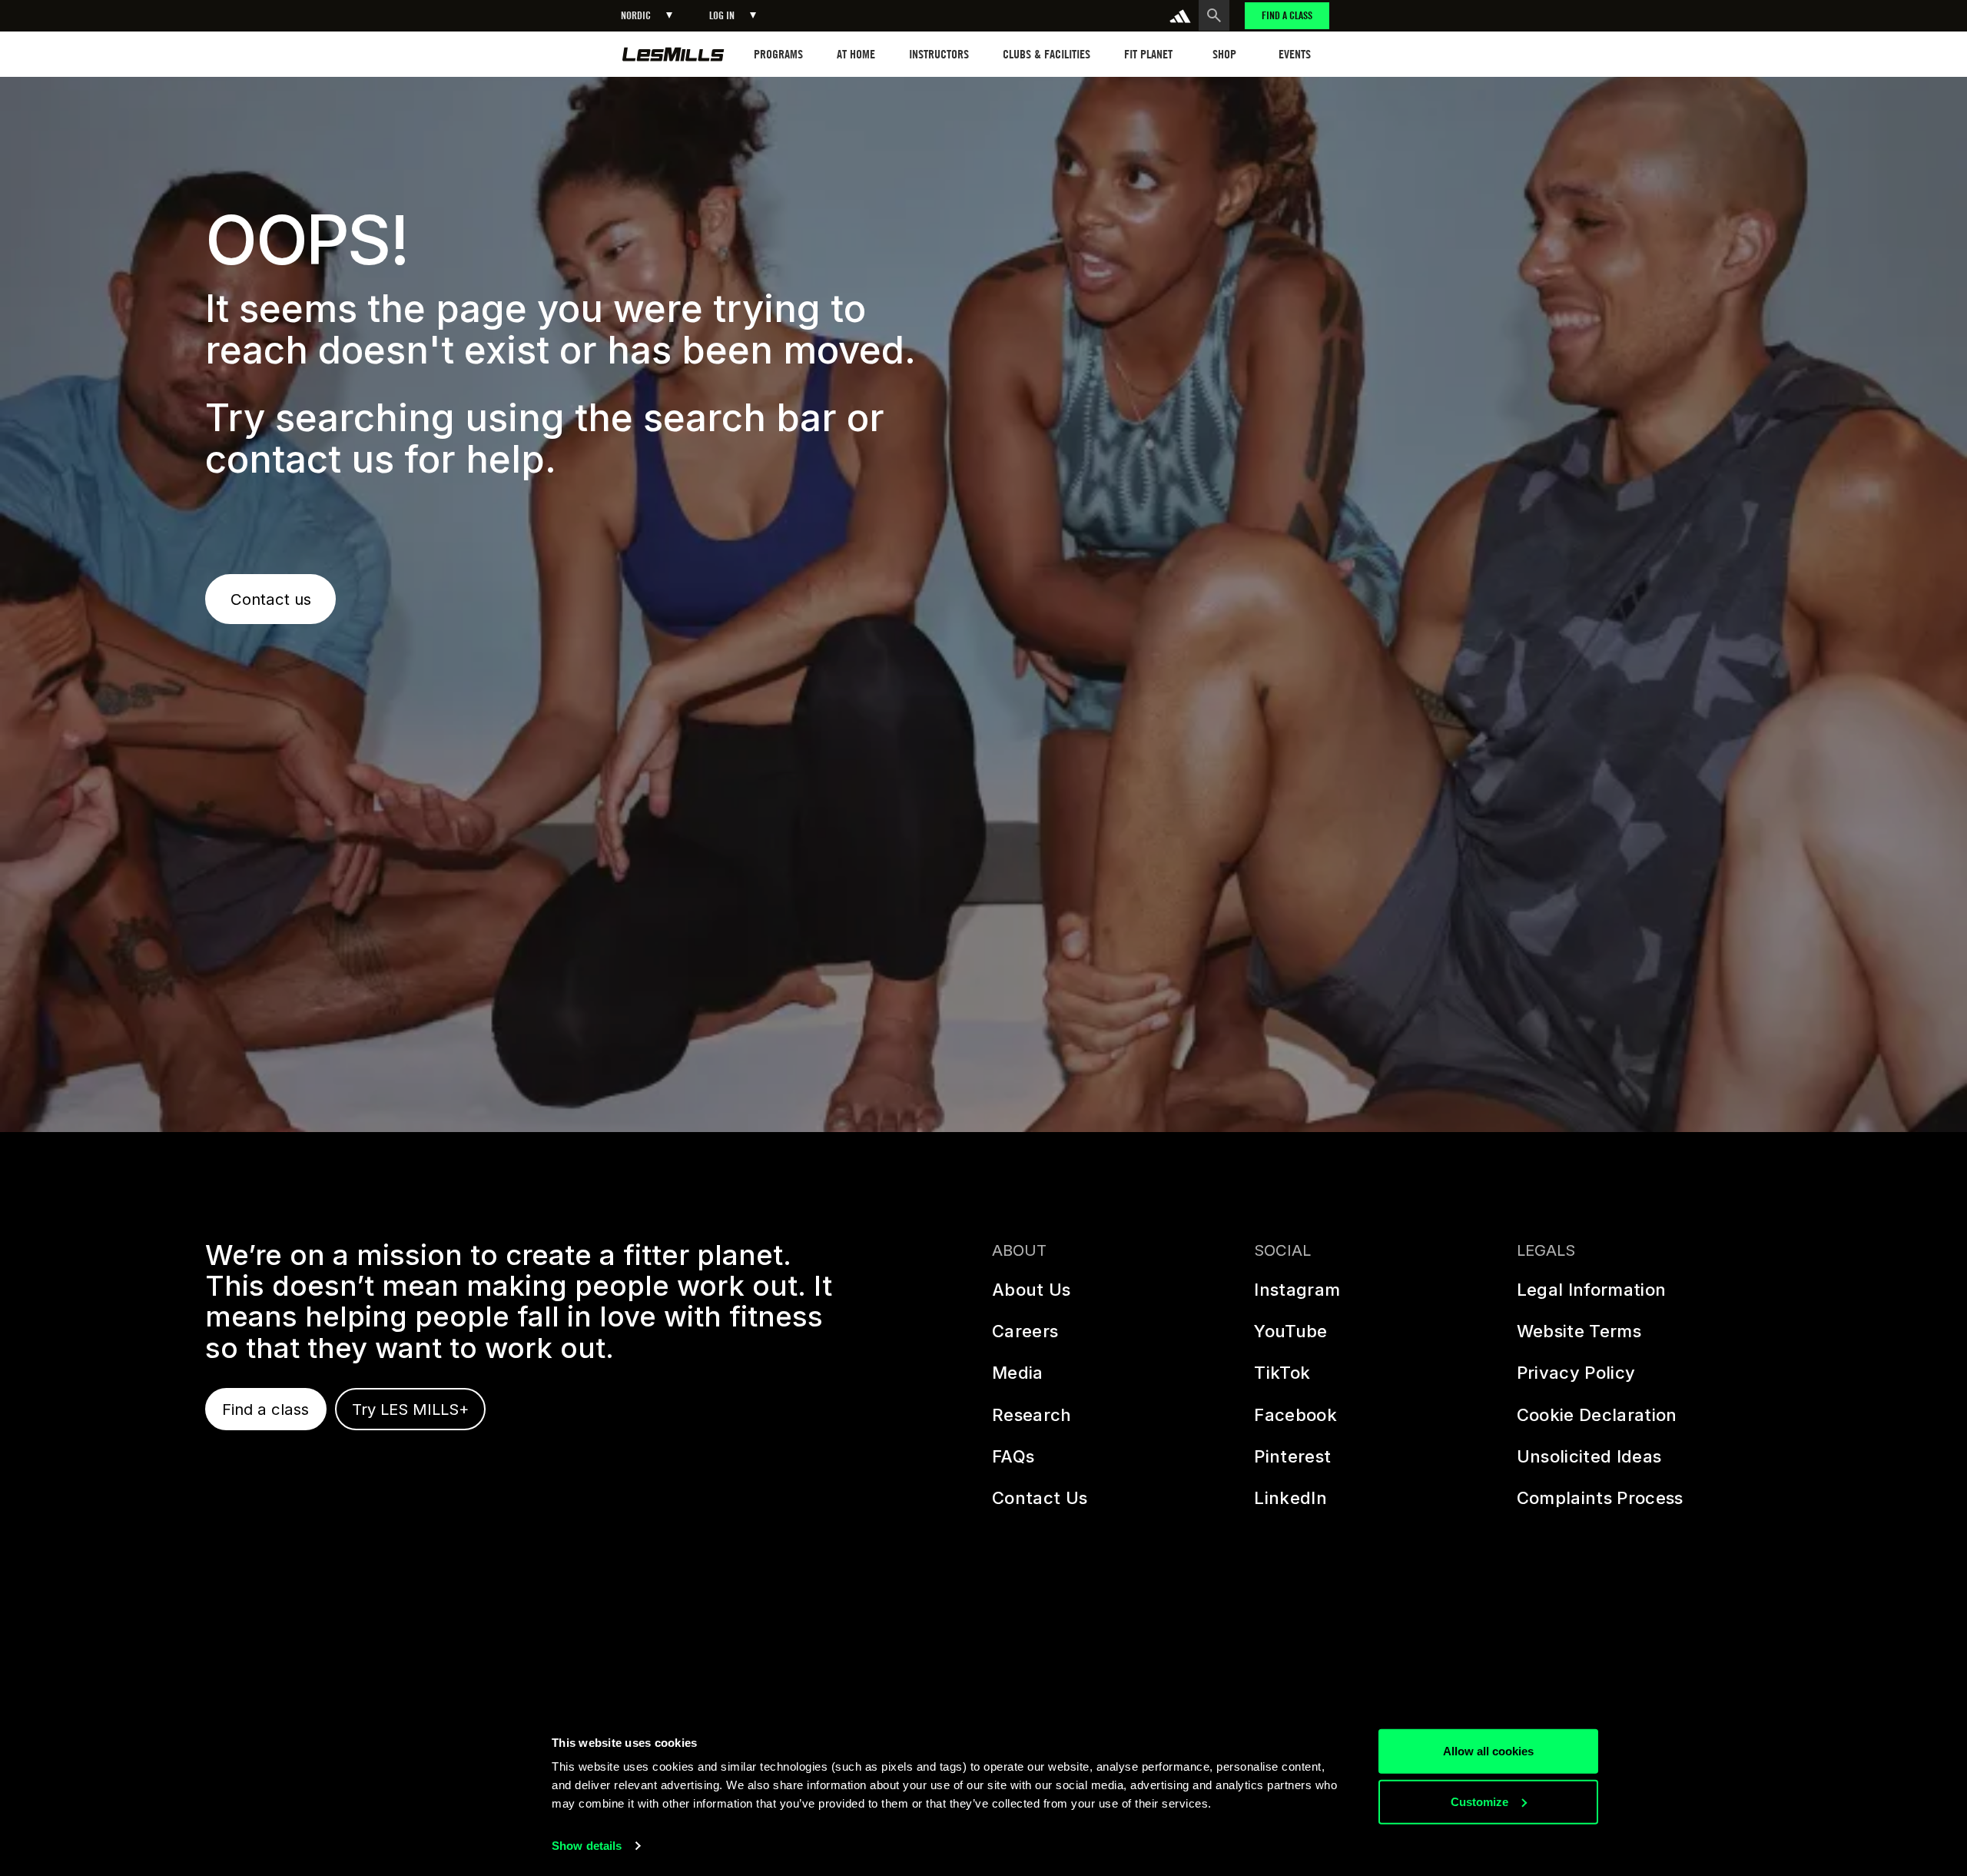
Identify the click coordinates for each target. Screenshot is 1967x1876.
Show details (587, 1846)
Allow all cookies (1488, 1751)
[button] (647, 16)
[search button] (1214, 15)
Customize (1479, 1801)
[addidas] (1180, 16)
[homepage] (673, 54)
